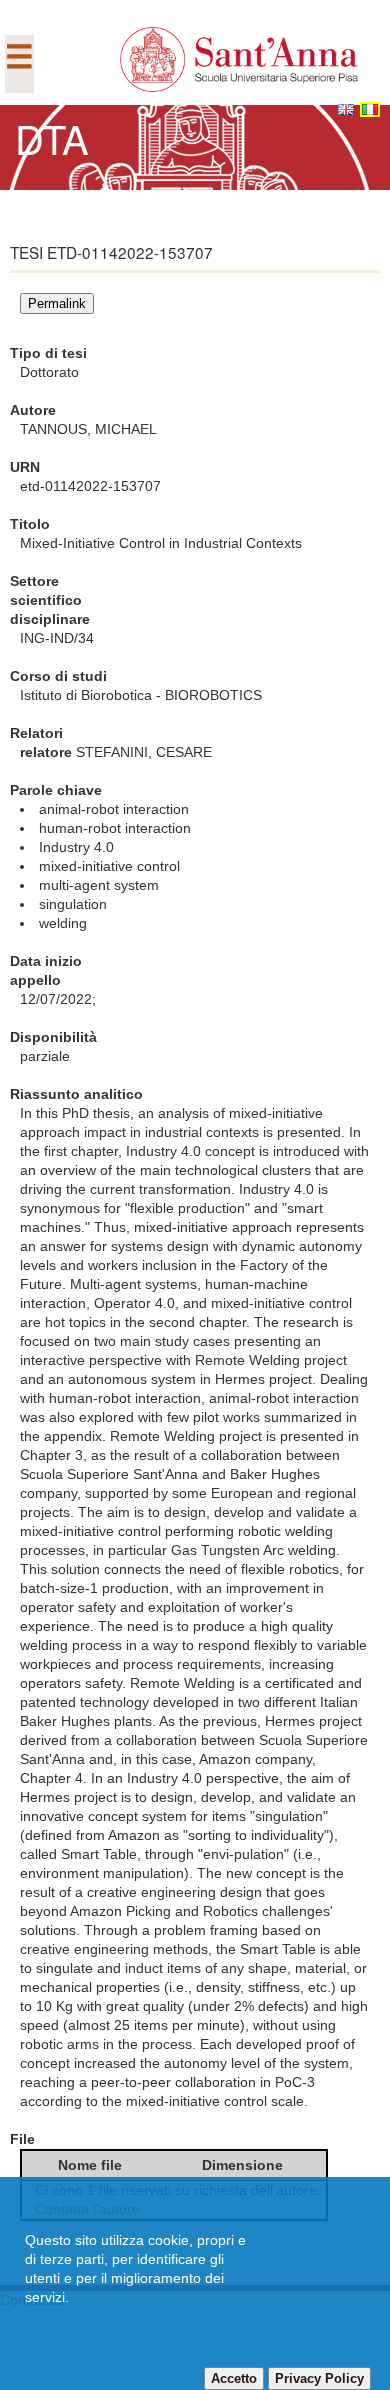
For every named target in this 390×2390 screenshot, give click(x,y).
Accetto (234, 2378)
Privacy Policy (319, 2378)
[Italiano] (370, 109)
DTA (52, 137)
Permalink (57, 303)
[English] (346, 109)
